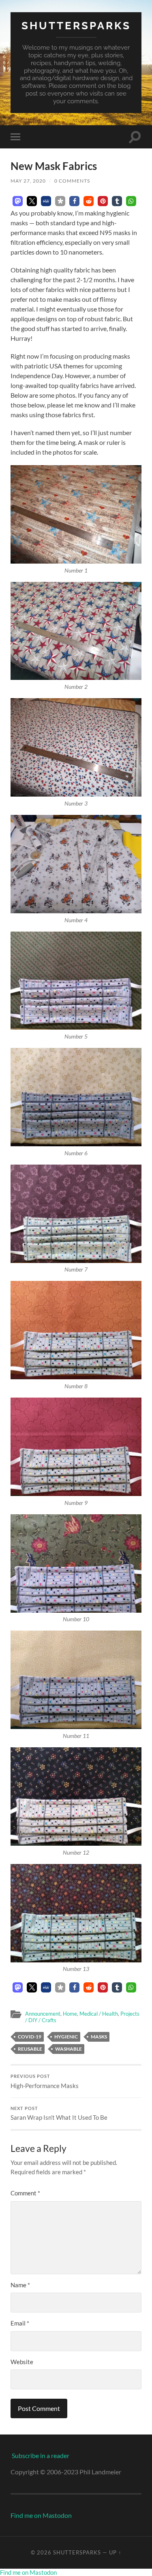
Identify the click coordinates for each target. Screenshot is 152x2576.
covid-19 (30, 2037)
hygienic (66, 2037)
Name (20, 2285)
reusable (30, 2049)
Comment (25, 2193)
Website (22, 2362)
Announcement (43, 2014)
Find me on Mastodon (41, 2515)
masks (99, 2037)
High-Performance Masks (45, 2082)
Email (20, 2323)
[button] (18, 201)
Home (70, 2014)
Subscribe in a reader (41, 2455)
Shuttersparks (76, 25)
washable (69, 2049)
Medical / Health (99, 2014)
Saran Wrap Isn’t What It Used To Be (59, 2114)
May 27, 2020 (28, 181)
